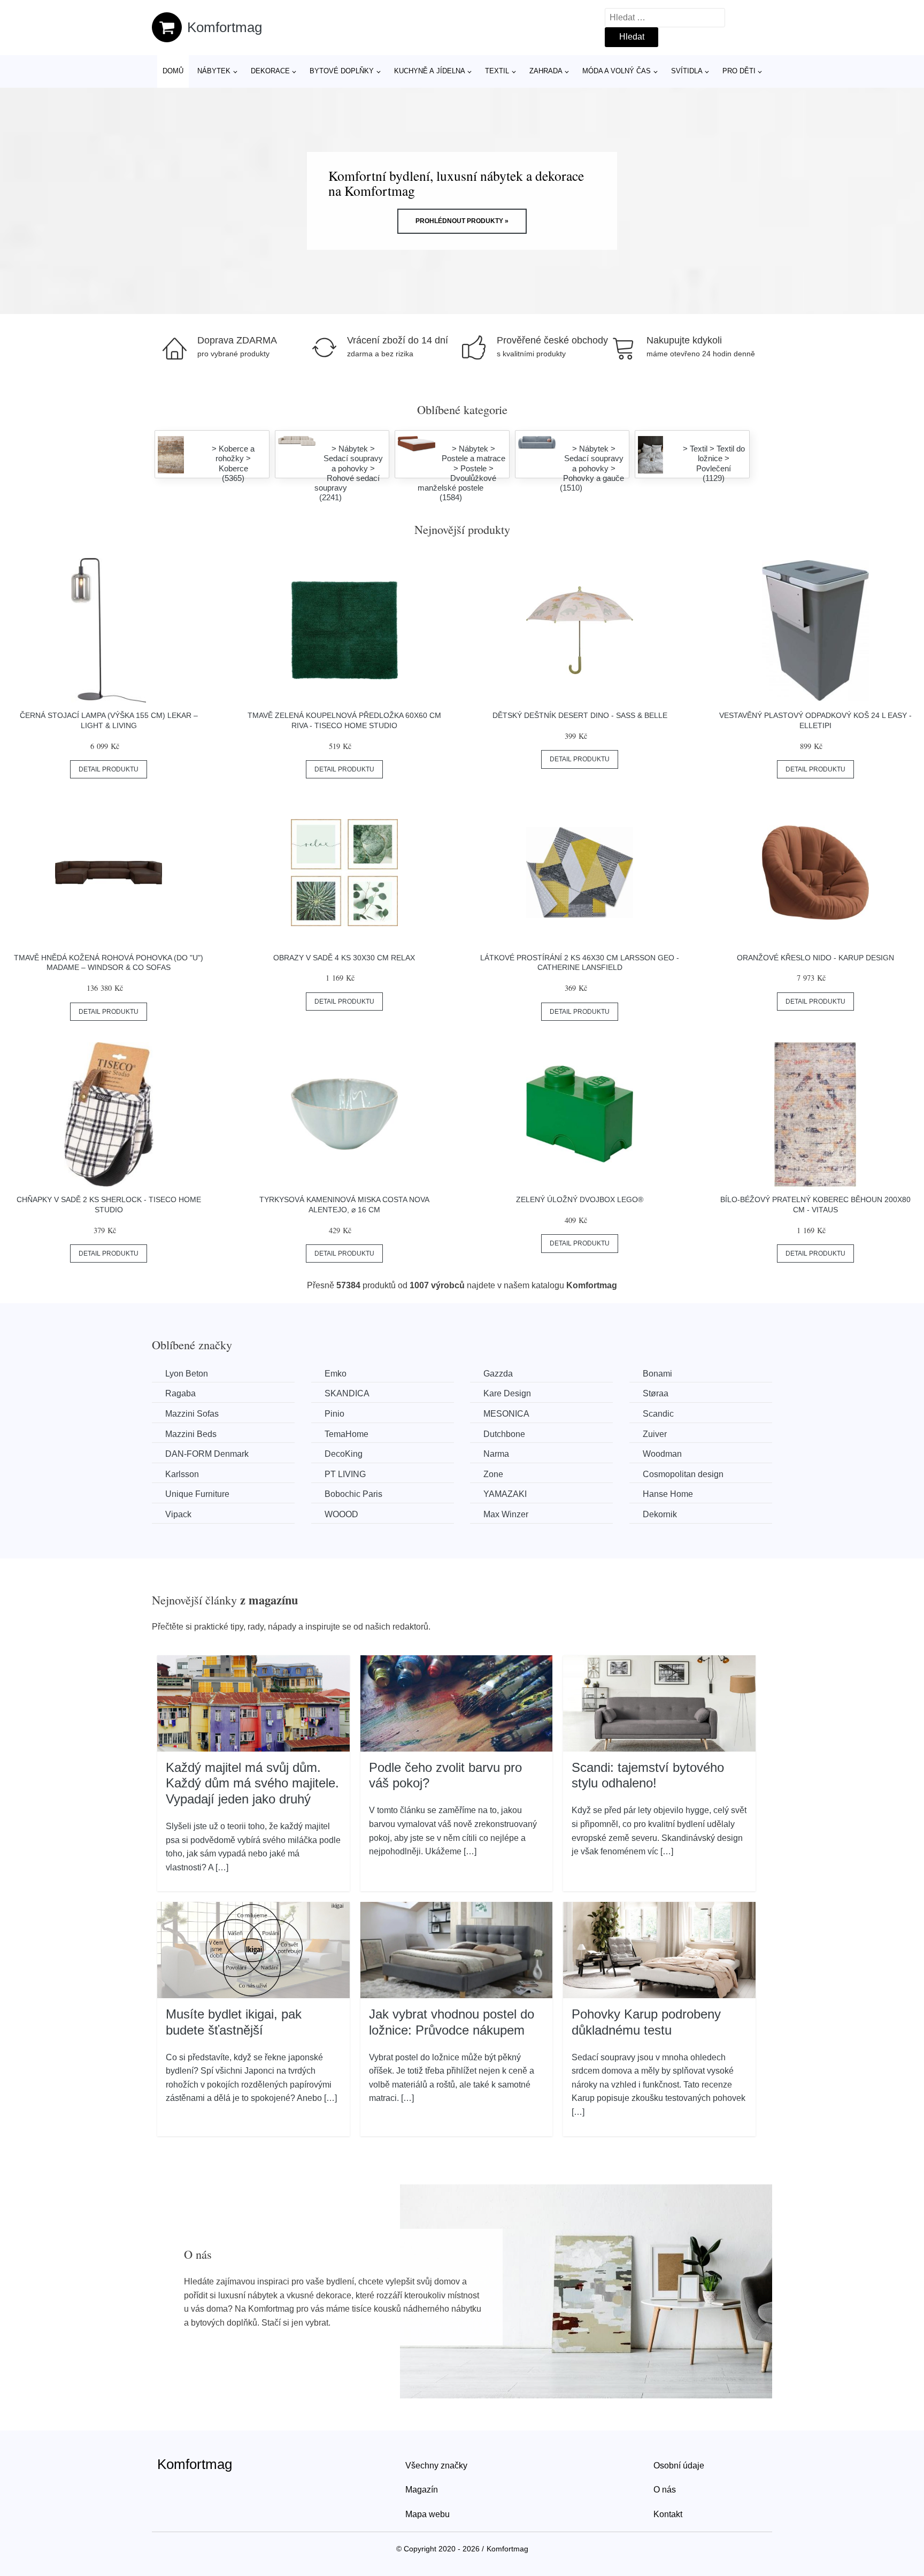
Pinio (334, 1414)
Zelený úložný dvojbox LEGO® (580, 1199)
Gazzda (498, 1374)
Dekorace (270, 71)
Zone (493, 1474)
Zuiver (655, 1434)
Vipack (178, 1514)
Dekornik (660, 1514)
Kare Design (507, 1393)
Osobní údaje (679, 2466)
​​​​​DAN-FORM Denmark (207, 1454)
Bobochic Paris (353, 1494)
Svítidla (687, 71)
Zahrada (546, 71)
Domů (173, 71)
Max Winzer (506, 1514)
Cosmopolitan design (683, 1474)
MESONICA (506, 1414)
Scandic (658, 1414)
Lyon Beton (187, 1374)
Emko (336, 1374)
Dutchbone (504, 1434)
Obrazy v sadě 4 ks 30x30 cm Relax (344, 958)
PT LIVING (345, 1474)
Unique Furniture (197, 1494)
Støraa (656, 1393)
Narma (496, 1454)
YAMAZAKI (505, 1494)
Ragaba (180, 1393)
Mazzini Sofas (192, 1414)
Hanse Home (668, 1494)
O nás (665, 2490)
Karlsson (182, 1474)
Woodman (662, 1454)
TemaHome (346, 1434)
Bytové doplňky (342, 71)
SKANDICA (347, 1393)
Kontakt (668, 2514)
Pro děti (739, 71)
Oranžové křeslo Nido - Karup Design (815, 958)
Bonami (657, 1374)
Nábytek (214, 71)
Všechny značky (436, 2466)
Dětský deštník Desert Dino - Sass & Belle (580, 715)
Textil (497, 71)
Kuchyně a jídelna (430, 71)
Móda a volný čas (617, 71)
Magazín (422, 2490)
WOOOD (341, 1514)
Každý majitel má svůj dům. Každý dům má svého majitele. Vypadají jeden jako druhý (252, 1783)
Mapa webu (428, 2514)
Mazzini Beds (191, 1434)
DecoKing (344, 1454)
